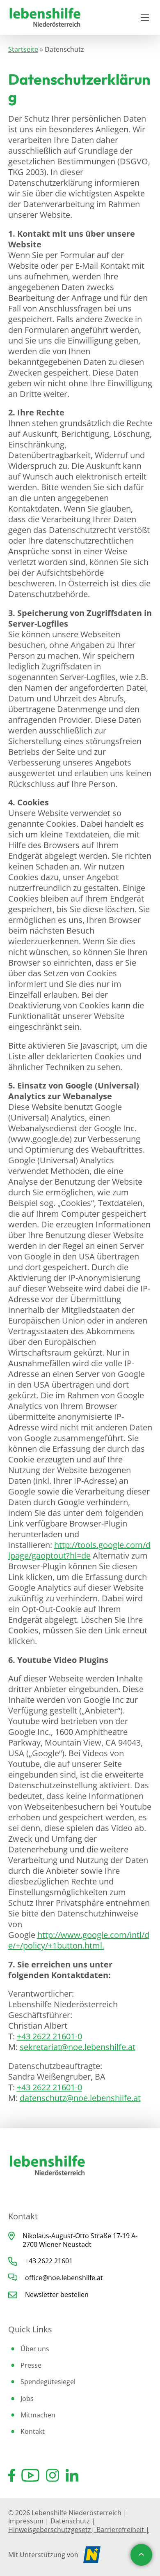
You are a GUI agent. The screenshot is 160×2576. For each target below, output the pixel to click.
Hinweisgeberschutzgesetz (50, 2530)
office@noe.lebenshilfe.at (64, 2278)
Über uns (35, 2349)
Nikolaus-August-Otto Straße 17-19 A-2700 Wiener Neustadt (80, 2240)
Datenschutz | (73, 2521)
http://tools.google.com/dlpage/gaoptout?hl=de (79, 1550)
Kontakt (33, 2431)
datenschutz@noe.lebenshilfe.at (80, 2098)
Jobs (27, 2398)
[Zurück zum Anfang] (141, 2555)
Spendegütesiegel (48, 2382)
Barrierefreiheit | (122, 2530)
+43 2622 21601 (49, 2261)
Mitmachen (38, 2415)
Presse (31, 2365)
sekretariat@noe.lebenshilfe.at (78, 2047)
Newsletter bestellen (57, 2295)
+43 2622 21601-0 (49, 2036)
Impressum (26, 2521)
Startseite (23, 49)
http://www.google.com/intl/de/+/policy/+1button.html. (79, 1940)
